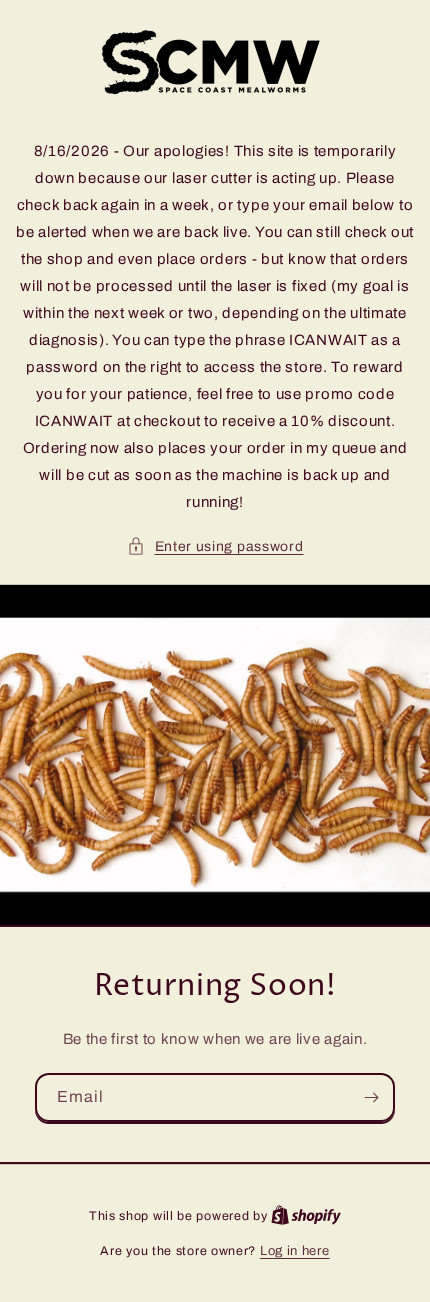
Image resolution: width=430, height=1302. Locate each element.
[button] (215, 546)
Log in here (295, 1251)
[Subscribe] (371, 1097)
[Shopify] (306, 1216)
